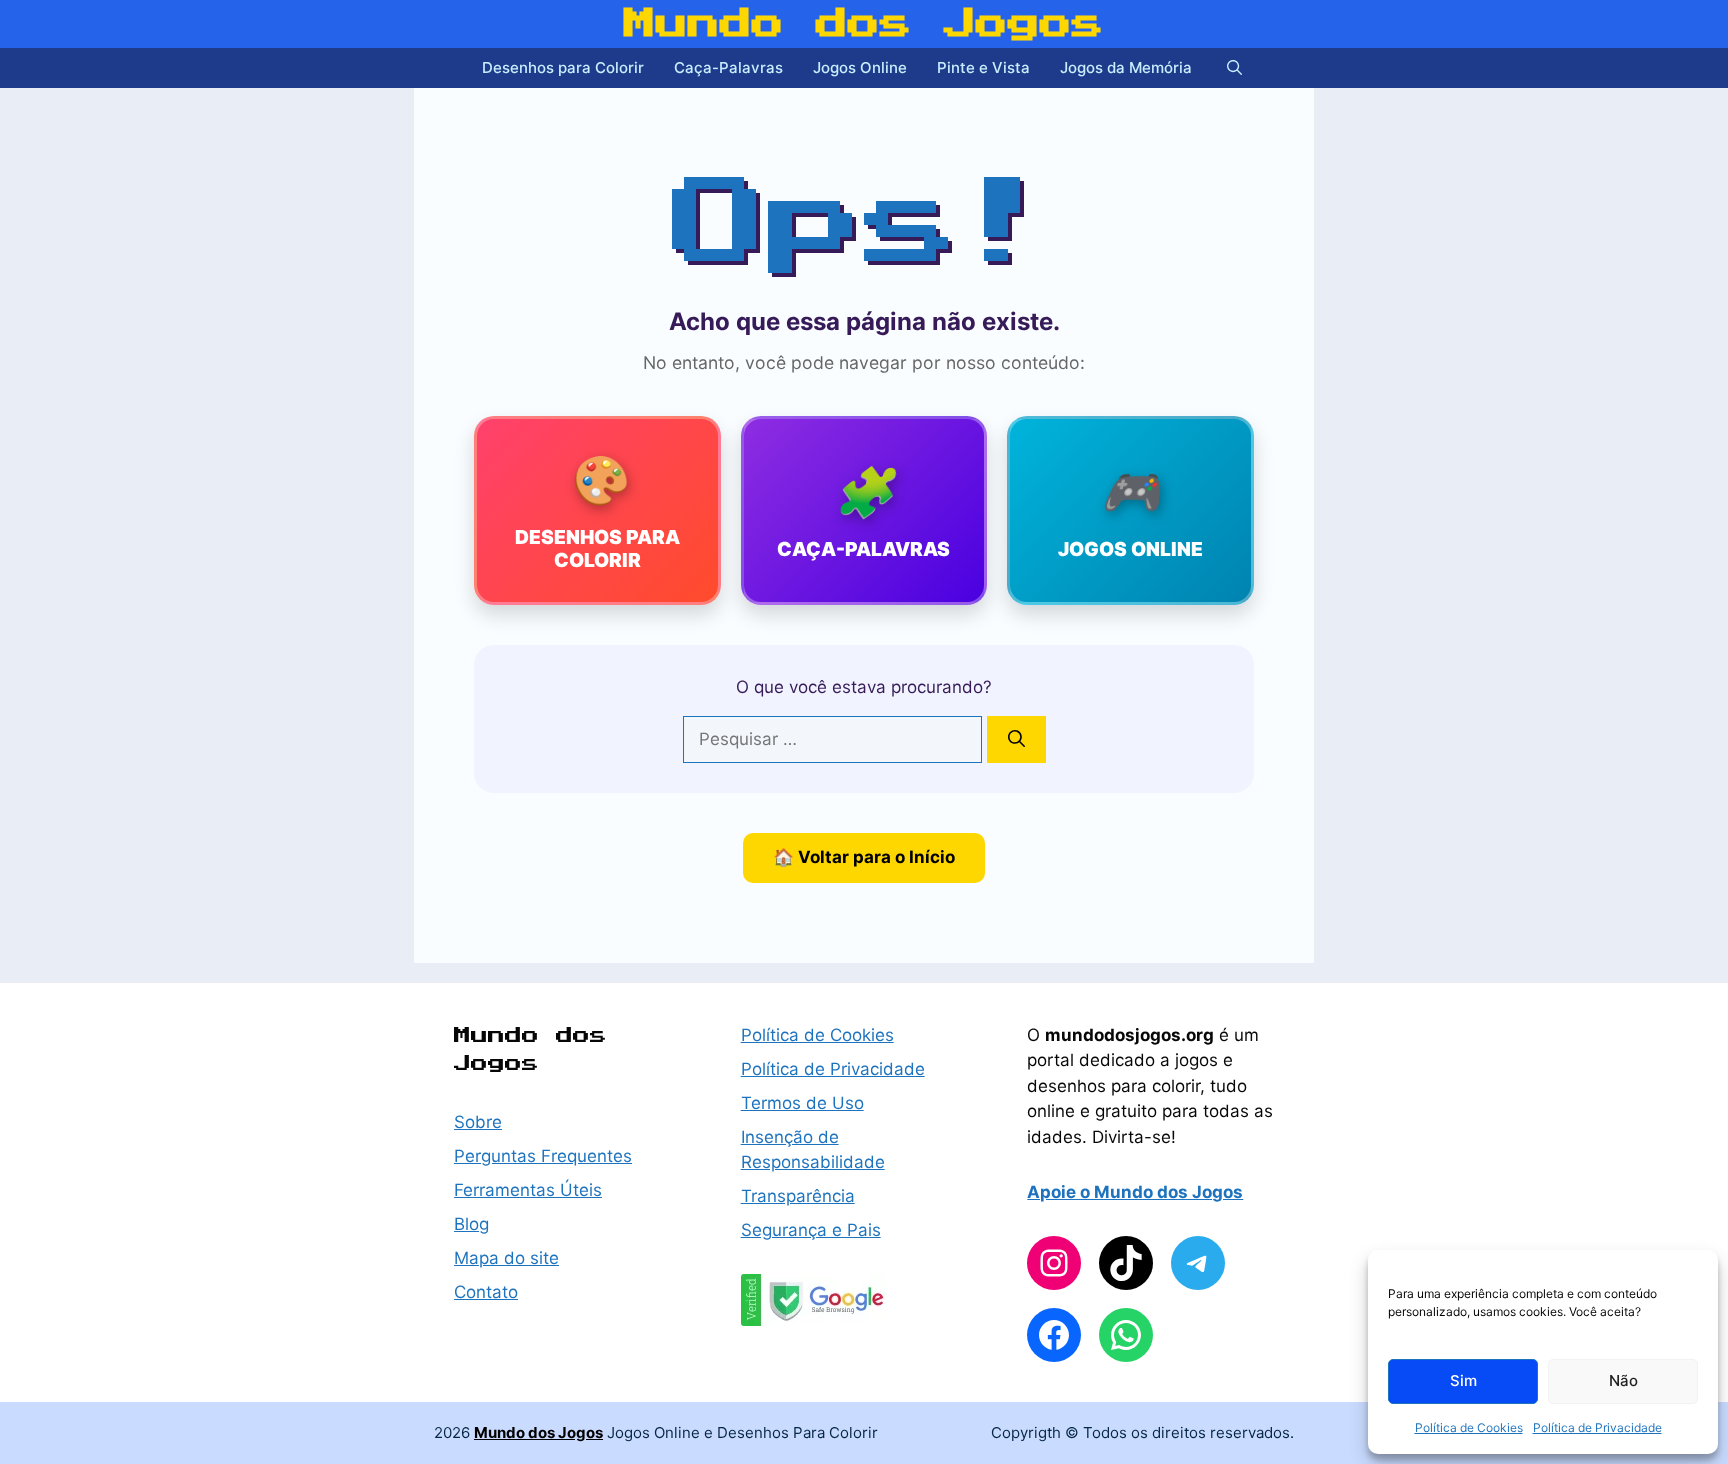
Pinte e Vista (983, 67)
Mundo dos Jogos (864, 24)
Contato (486, 1292)
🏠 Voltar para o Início (864, 857)
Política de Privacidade (1597, 1427)
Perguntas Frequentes (543, 1156)
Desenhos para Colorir (563, 67)
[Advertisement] (244, 480)
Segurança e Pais (811, 1230)
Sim (1463, 1380)
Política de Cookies (1469, 1427)
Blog (471, 1224)
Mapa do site (506, 1258)
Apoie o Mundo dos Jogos (1135, 1192)
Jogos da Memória (1126, 67)
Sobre (478, 1122)
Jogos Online (860, 67)
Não (1623, 1380)
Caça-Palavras (728, 67)
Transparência (798, 1196)
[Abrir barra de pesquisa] (1234, 68)
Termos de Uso (802, 1103)
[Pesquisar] (1016, 740)
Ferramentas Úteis (528, 1190)
